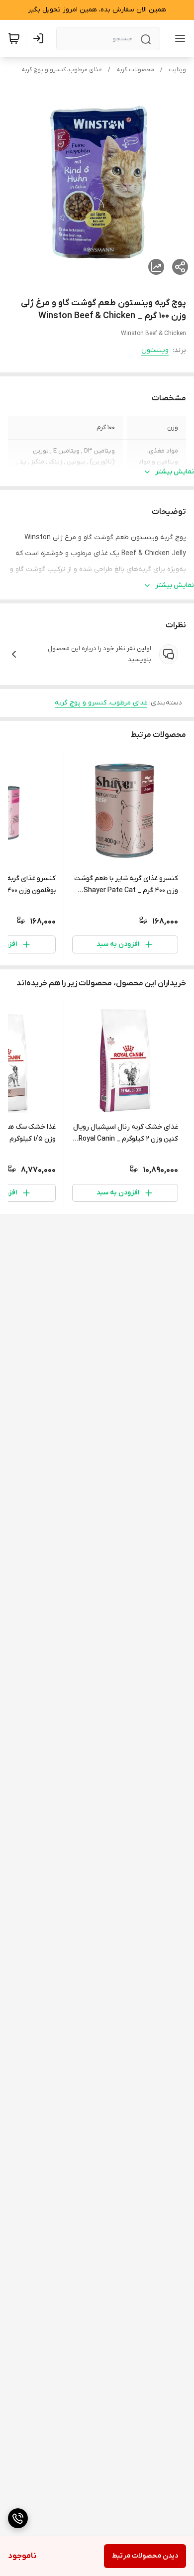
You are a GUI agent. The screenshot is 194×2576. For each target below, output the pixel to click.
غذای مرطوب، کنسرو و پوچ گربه (62, 70)
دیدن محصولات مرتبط (145, 2556)
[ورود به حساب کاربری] (40, 38)
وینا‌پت (177, 70)
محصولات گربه (135, 70)
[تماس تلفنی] (18, 2518)
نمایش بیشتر (175, 472)
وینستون (155, 350)
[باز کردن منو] (178, 38)
